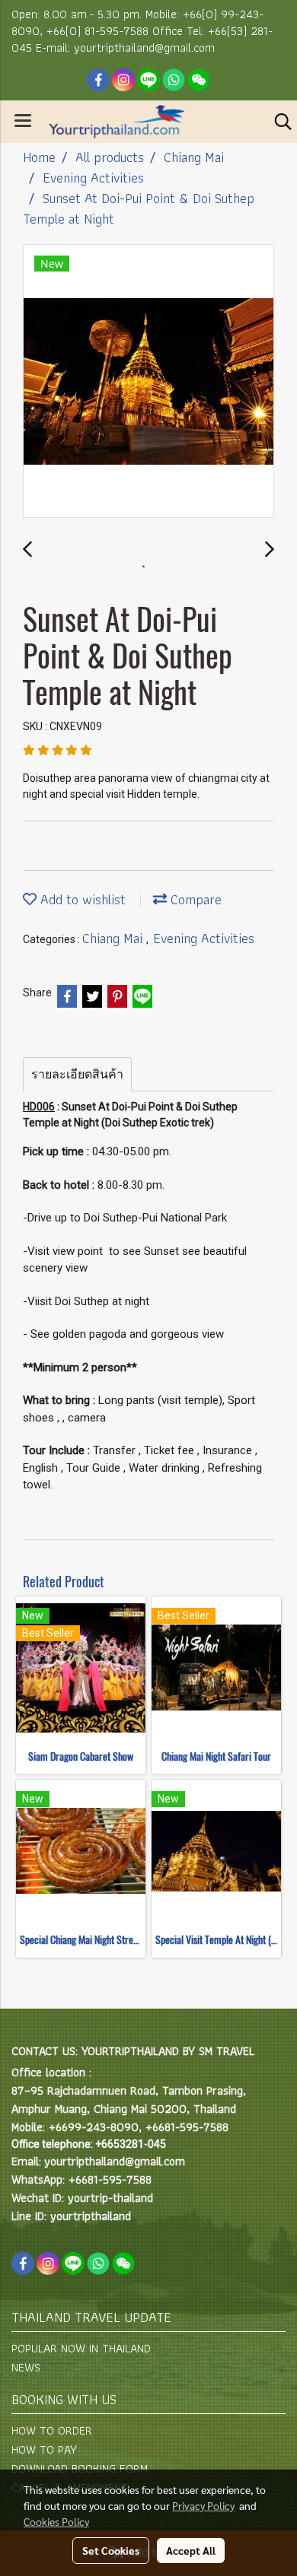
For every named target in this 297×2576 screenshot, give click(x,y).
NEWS (26, 2367)
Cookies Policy (56, 2521)
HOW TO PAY (44, 2449)
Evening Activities (204, 938)
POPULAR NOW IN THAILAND (81, 2348)
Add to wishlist (81, 899)
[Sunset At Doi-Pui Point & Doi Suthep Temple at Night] (148, 382)
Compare (194, 899)
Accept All (191, 2550)
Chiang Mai (114, 938)
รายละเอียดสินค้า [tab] (77, 1074)
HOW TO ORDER (52, 2430)
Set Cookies (111, 2550)
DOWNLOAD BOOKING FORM (80, 2468)
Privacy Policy (203, 2505)
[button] (278, 122)
